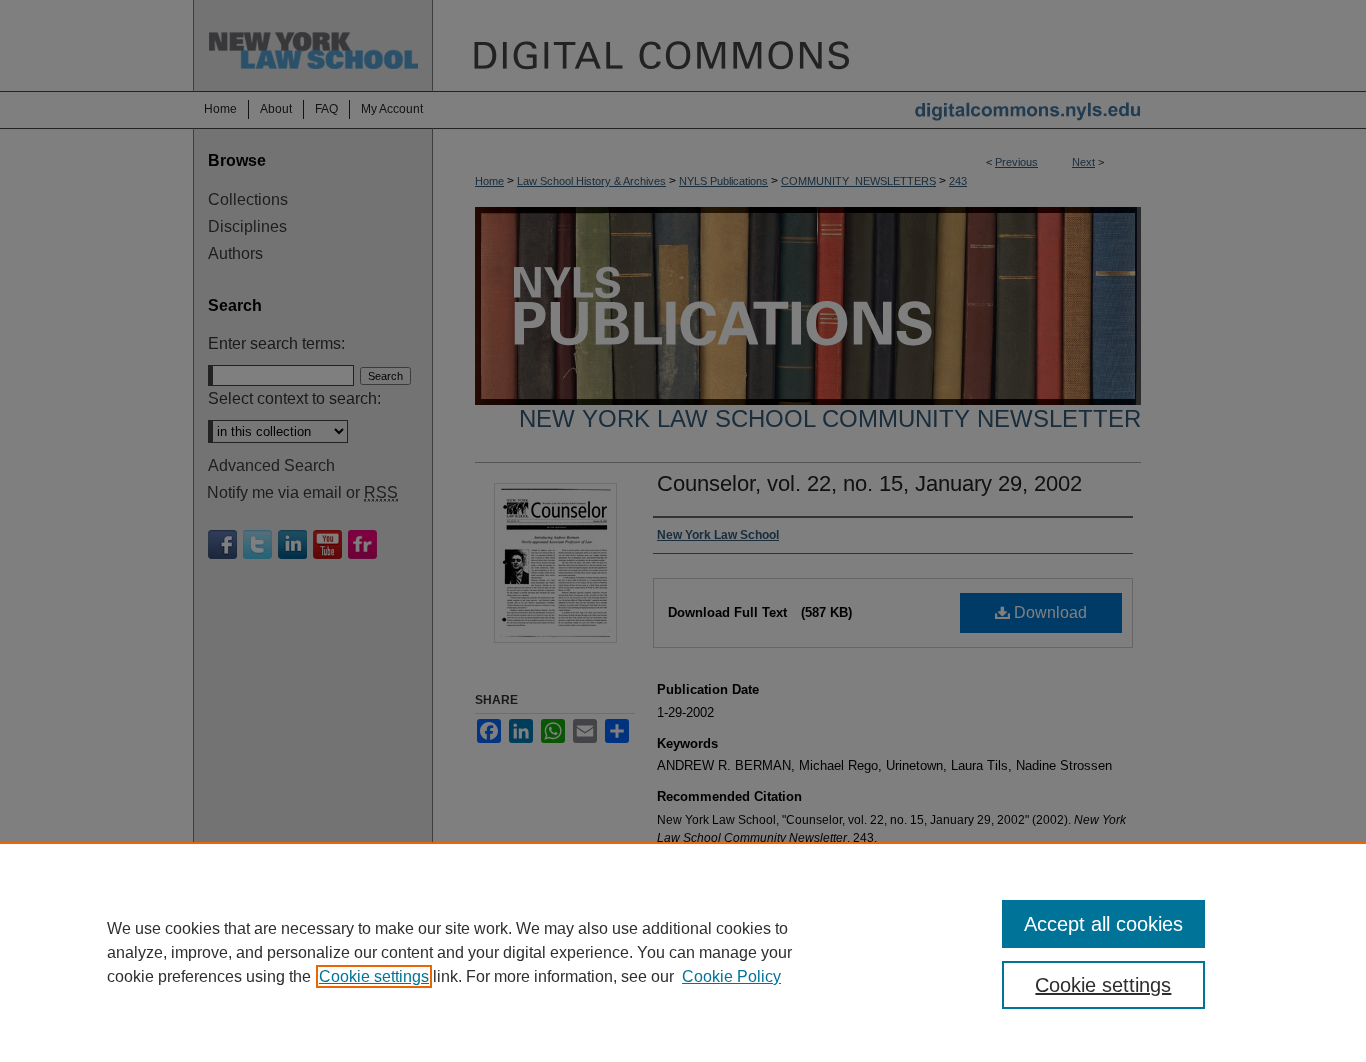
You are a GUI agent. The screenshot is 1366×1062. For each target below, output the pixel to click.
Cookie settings (374, 976)
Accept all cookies (1103, 924)
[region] (683, 952)
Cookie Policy (731, 976)
